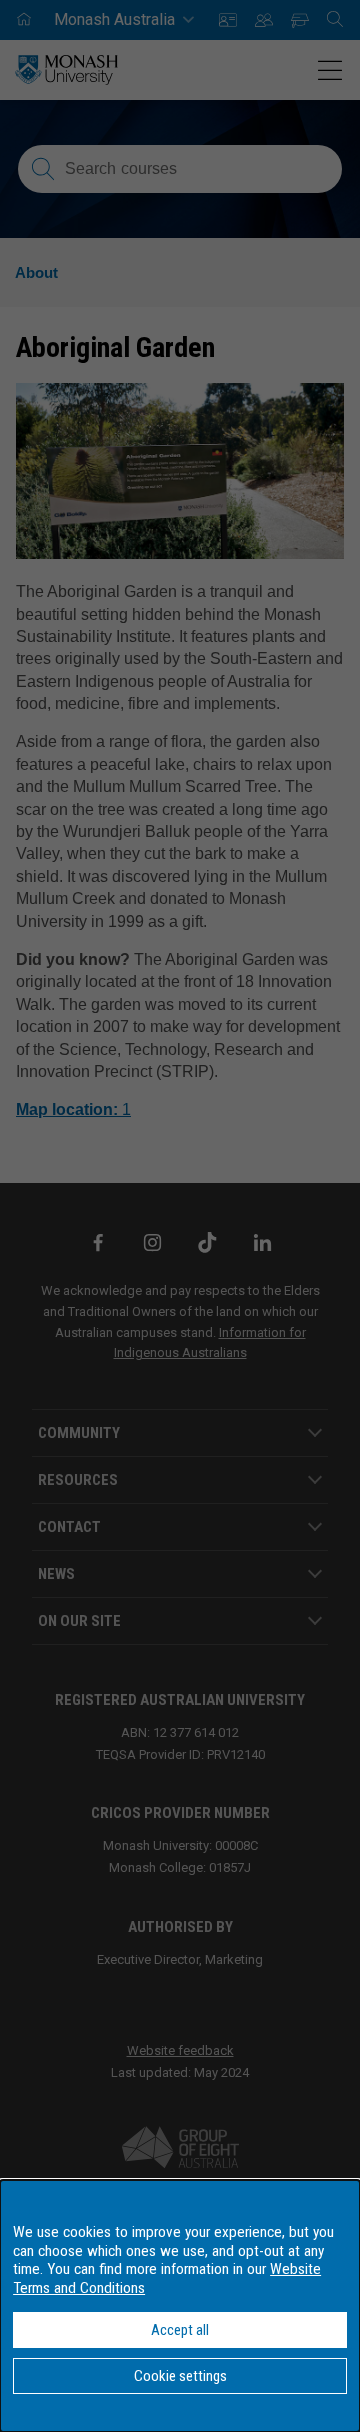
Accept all (180, 2330)
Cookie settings (180, 2376)
